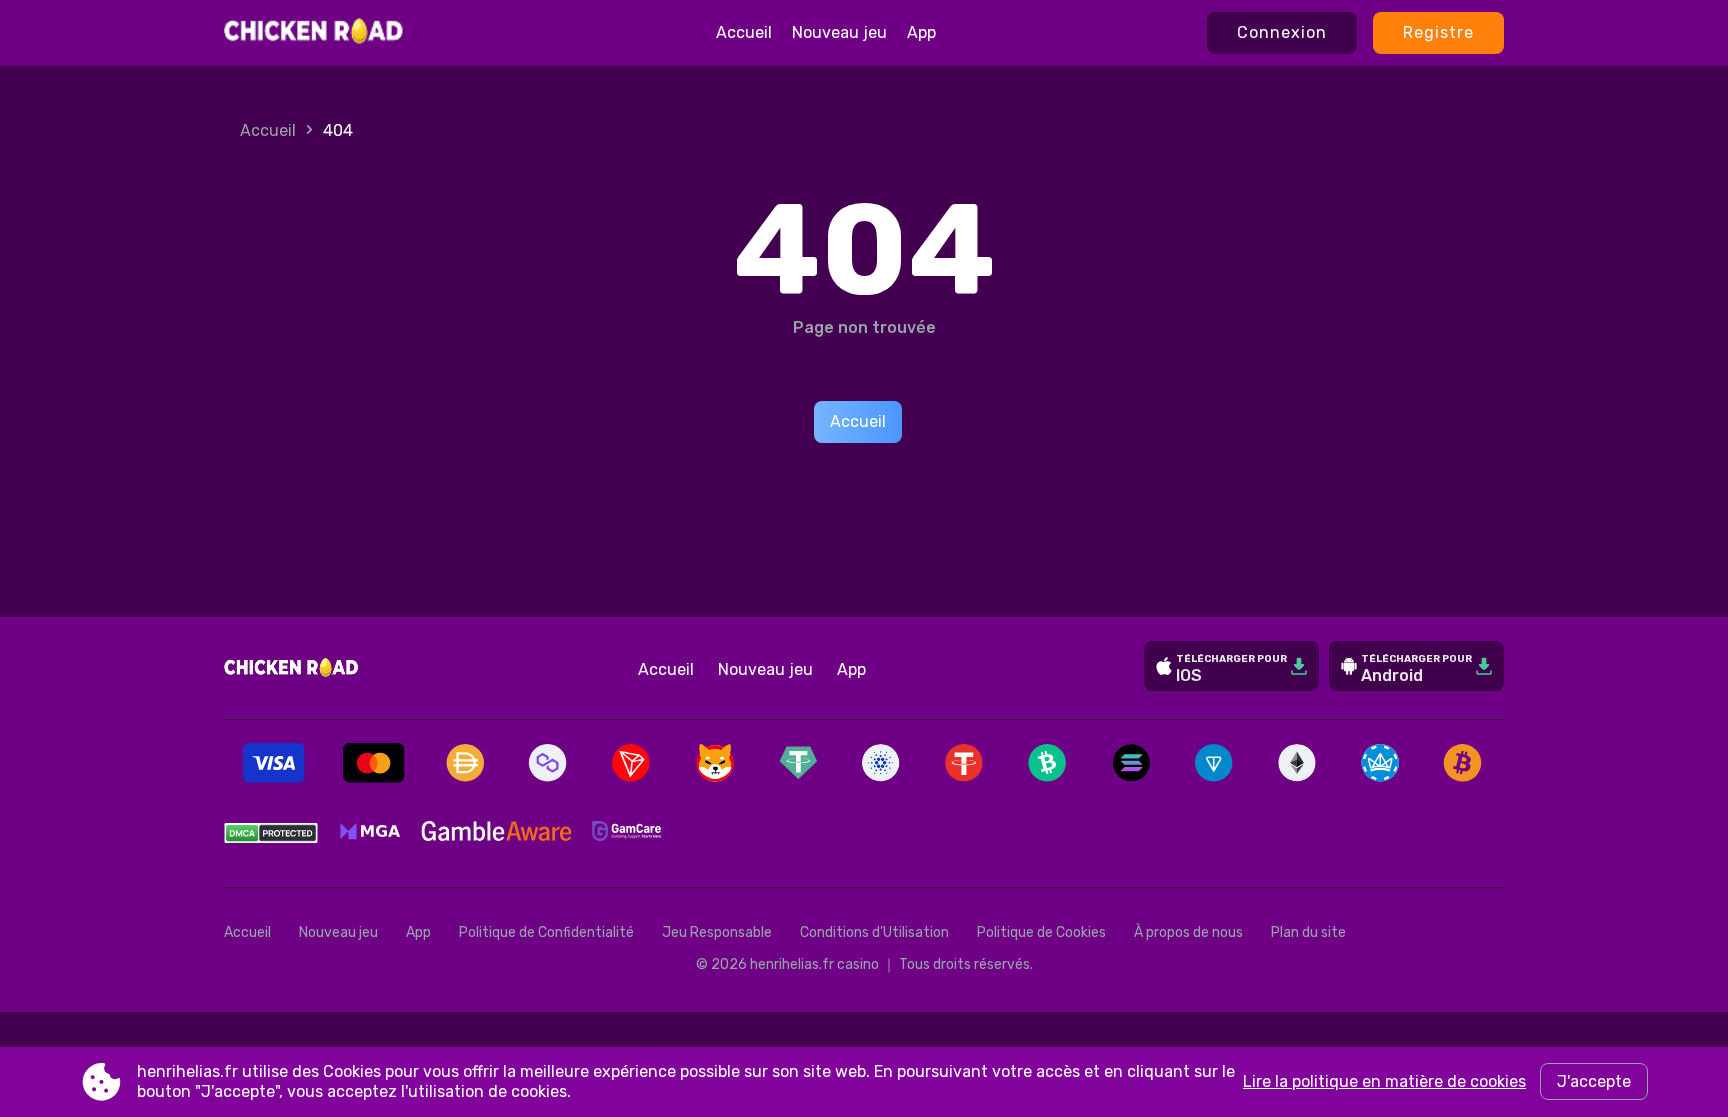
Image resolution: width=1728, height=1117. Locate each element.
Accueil (744, 32)
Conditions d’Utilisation (874, 932)
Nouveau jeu (839, 32)
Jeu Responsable (717, 932)
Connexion (1282, 32)
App (921, 32)
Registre (1438, 32)
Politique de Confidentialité (546, 932)
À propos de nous (1188, 932)
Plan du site (1308, 932)
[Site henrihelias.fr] (314, 33)
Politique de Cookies (1041, 932)
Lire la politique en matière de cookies (1384, 1081)
